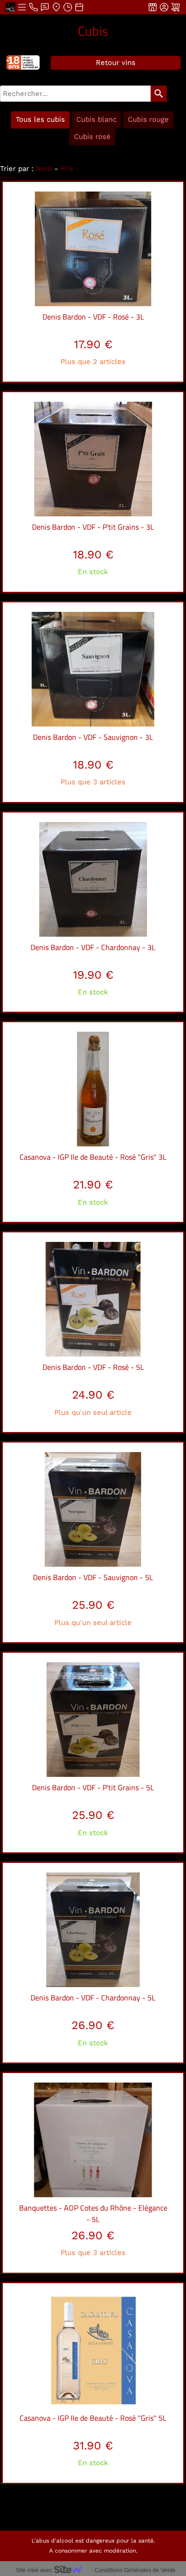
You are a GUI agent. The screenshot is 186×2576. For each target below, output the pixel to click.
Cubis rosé (92, 137)
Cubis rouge (148, 119)
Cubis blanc (96, 119)
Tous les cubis (40, 119)
